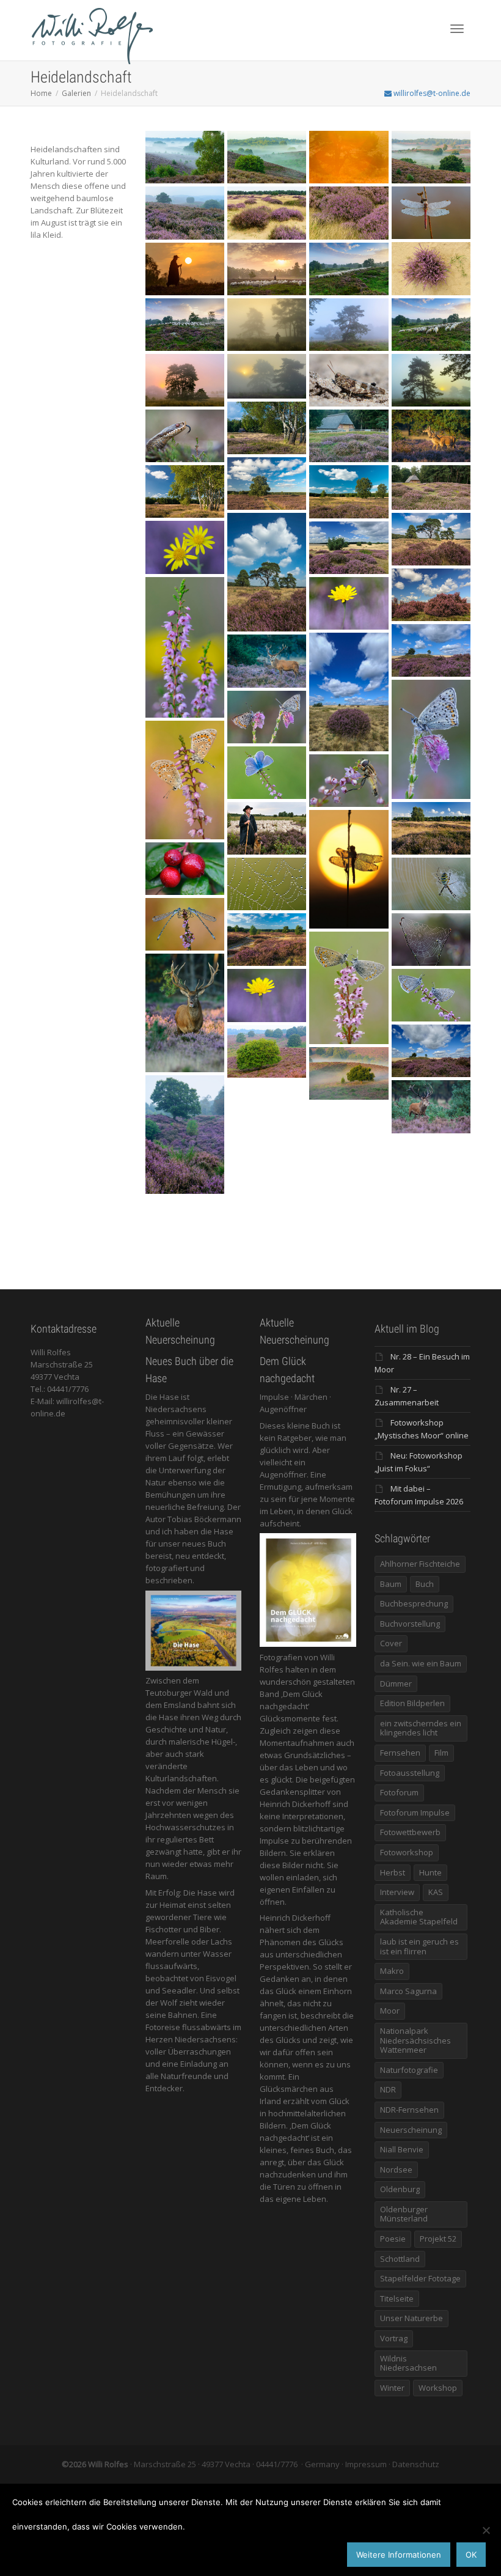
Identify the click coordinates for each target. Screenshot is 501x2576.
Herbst (393, 1872)
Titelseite (397, 2298)
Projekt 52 (438, 2239)
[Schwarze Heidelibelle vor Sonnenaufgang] (349, 869)
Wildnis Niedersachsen (408, 2363)
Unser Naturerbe (411, 2318)
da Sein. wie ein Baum (421, 1663)
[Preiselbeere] (185, 869)
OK (471, 2555)
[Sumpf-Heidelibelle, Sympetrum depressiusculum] (431, 213)
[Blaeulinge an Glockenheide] (431, 739)
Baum (391, 1584)
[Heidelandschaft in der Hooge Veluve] (349, 213)
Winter (392, 2388)
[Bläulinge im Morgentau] (185, 780)
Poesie (393, 2239)
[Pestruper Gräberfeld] (267, 940)
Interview (397, 1892)
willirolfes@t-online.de (431, 93)
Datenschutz (416, 2464)
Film (441, 1753)
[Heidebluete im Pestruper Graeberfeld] (267, 428)
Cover (391, 1643)
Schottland (400, 2259)
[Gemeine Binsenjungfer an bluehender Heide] (185, 924)
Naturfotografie (409, 2070)
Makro (392, 1971)
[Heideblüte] (267, 1051)
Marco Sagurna (408, 1991)
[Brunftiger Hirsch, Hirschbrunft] (267, 661)
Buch (425, 1584)
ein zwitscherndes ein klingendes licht (421, 1728)
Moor (390, 2011)
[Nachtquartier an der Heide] (349, 988)
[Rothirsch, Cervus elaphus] (431, 436)
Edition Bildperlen (412, 1703)
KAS (436, 1892)
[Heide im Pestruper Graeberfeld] (349, 436)
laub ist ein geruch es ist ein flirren (419, 1946)
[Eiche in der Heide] (185, 1135)
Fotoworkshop (407, 1852)
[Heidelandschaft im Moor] (267, 828)
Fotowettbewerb (410, 1832)
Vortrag (394, 2338)
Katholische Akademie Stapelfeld (419, 1917)
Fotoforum (399, 1792)
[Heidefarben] (267, 995)
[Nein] (486, 2530)
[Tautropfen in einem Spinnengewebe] (267, 884)
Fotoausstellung (410, 1773)
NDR (388, 2089)
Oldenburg (400, 2189)
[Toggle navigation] (457, 29)
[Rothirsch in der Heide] (431, 1106)
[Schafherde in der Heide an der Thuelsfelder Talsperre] (185, 269)
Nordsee (396, 2169)
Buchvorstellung (410, 1624)
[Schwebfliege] (349, 781)
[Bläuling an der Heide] (267, 773)
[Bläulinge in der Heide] (431, 995)
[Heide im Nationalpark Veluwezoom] (185, 157)
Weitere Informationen (399, 2555)
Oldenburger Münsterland (404, 2214)
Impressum (366, 2464)
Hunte (430, 1872)
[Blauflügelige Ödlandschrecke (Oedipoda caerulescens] (349, 380)
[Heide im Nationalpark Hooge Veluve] (267, 213)
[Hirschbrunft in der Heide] (185, 1013)
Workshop (438, 2388)
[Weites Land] (431, 1051)
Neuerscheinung (411, 2130)
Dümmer (396, 1684)
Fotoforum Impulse (415, 1812)
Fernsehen (400, 1753)
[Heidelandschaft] (431, 828)
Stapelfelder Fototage (420, 2278)
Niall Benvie (402, 2149)
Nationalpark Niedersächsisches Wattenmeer (415, 2040)
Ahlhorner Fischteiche (420, 1564)
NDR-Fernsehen (409, 2110)
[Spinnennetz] (431, 940)
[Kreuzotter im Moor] (185, 436)
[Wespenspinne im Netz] (431, 884)
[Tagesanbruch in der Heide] (349, 1073)
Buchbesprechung (414, 1603)
